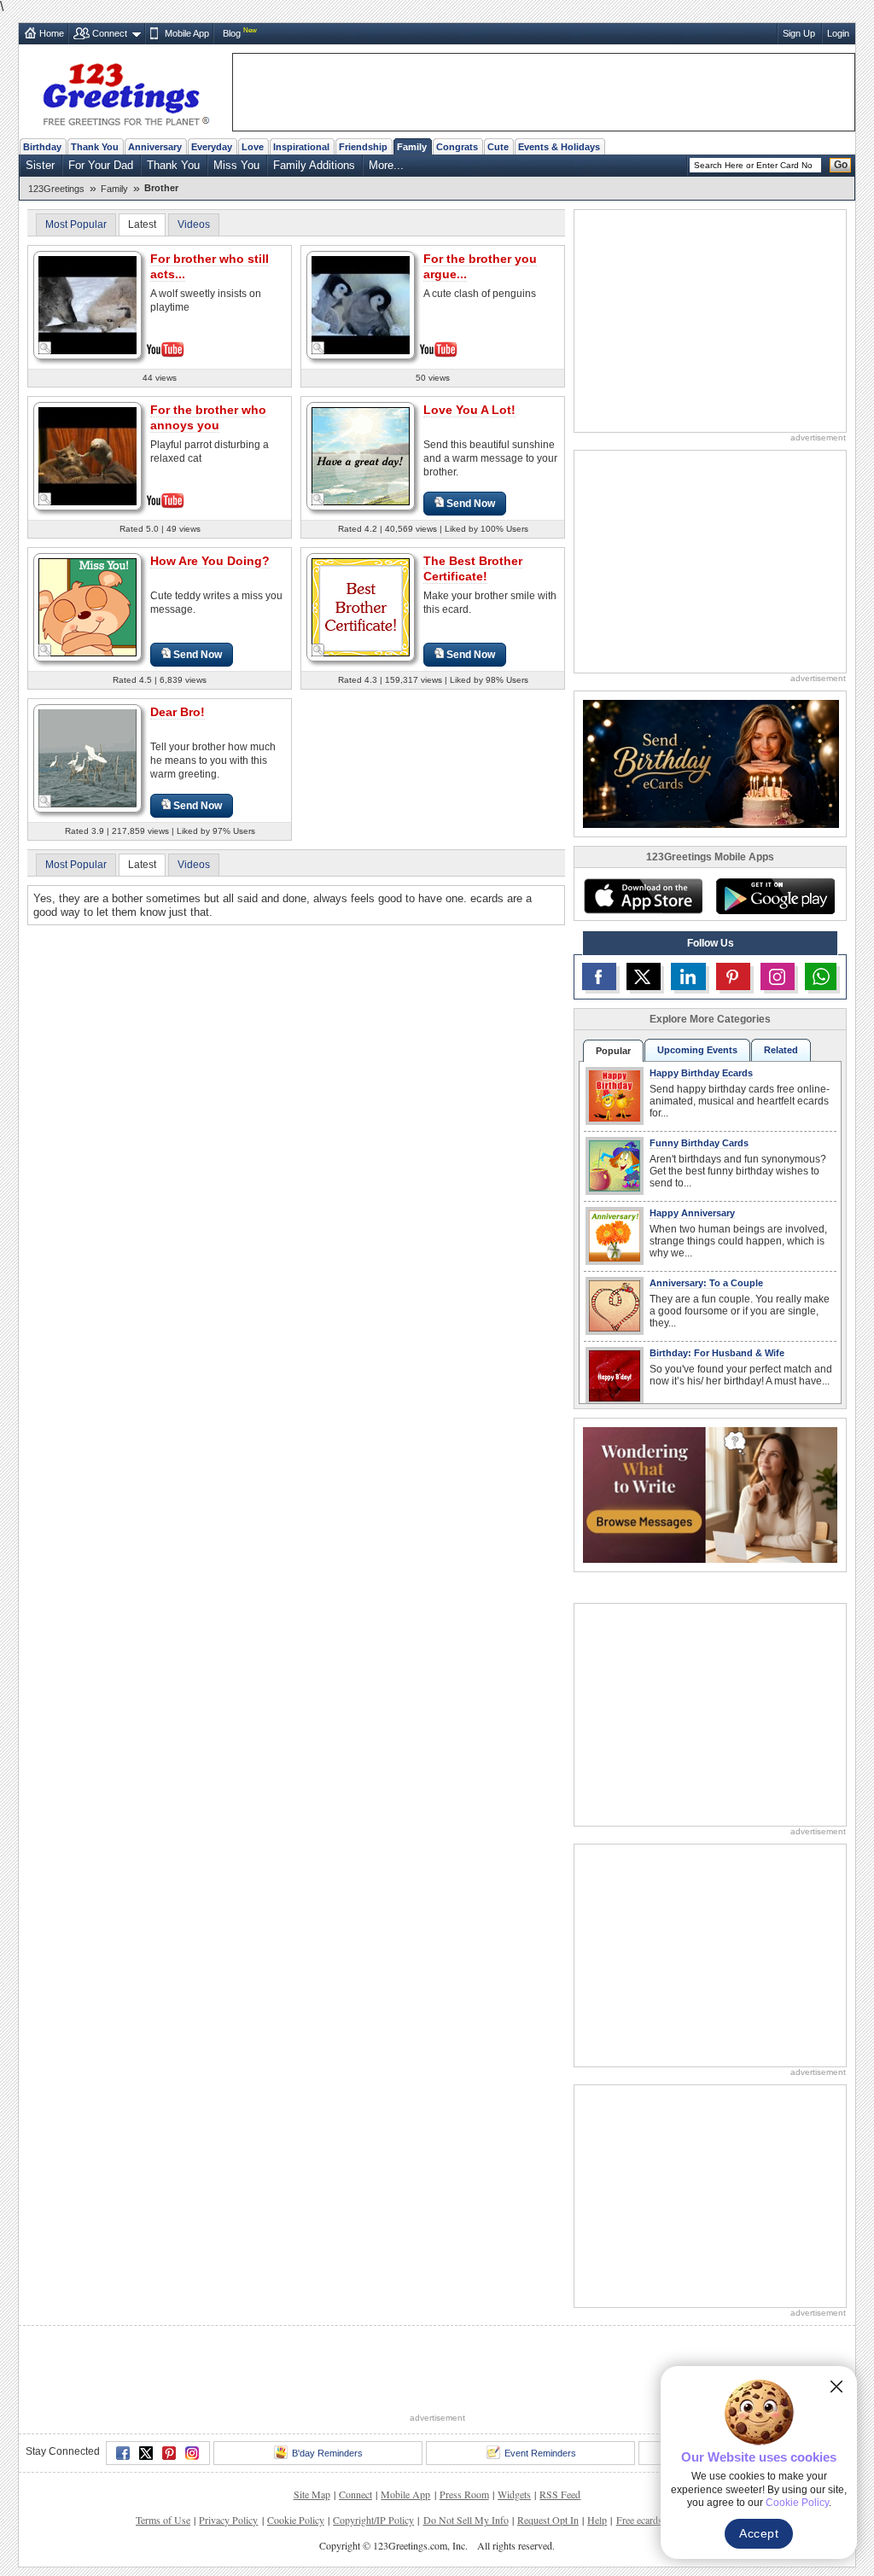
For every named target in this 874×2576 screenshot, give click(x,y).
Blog (232, 33)
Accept (759, 2533)
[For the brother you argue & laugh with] (361, 303)
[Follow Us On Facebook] (599, 976)
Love (253, 147)
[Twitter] (146, 2453)
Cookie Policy (296, 2520)
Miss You (236, 165)
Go (841, 165)
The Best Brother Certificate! (473, 568)
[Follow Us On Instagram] (778, 976)
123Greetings (56, 189)
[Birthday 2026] (711, 763)
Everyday (212, 147)
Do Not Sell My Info (466, 2520)
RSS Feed (560, 2494)
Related (781, 1050)
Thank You (95, 147)
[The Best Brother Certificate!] (361, 606)
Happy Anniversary (692, 1213)
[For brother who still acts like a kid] (87, 303)
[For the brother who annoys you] (87, 455)
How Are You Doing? (210, 561)
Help (597, 2520)
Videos (194, 224)
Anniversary (155, 147)
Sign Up (799, 33)
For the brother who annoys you (208, 417)
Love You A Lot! (469, 410)
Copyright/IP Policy (373, 2520)
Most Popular (76, 224)
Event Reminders (540, 2453)
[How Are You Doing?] (87, 606)
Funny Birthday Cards (699, 1143)
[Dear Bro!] (87, 758)
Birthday (42, 147)
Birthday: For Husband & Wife (717, 1353)
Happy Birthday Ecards (701, 1073)
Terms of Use (163, 2520)
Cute (498, 147)
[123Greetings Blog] (710, 1494)
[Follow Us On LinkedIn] (688, 976)
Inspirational (301, 147)
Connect (110, 33)
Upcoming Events (697, 1050)
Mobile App (187, 33)
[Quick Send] (45, 348)
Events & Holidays (559, 147)
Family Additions (314, 165)
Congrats (457, 147)
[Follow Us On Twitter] (644, 976)
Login (838, 33)
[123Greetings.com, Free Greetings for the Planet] (125, 91)
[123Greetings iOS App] (643, 896)
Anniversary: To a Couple (706, 1283)
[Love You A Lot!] (361, 455)
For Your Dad (101, 165)
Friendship (363, 147)
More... (386, 165)
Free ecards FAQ (650, 2520)
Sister (40, 165)
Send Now (471, 504)
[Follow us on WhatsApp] (821, 976)
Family (412, 147)
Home (52, 33)
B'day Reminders (327, 2453)
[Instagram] (192, 2453)
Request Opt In (548, 2520)
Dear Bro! (178, 712)
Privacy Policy (228, 2520)
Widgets (514, 2494)
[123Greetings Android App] (775, 896)
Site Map (312, 2494)
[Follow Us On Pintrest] (733, 976)
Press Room (464, 2494)
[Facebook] (123, 2453)
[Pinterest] (169, 2453)
